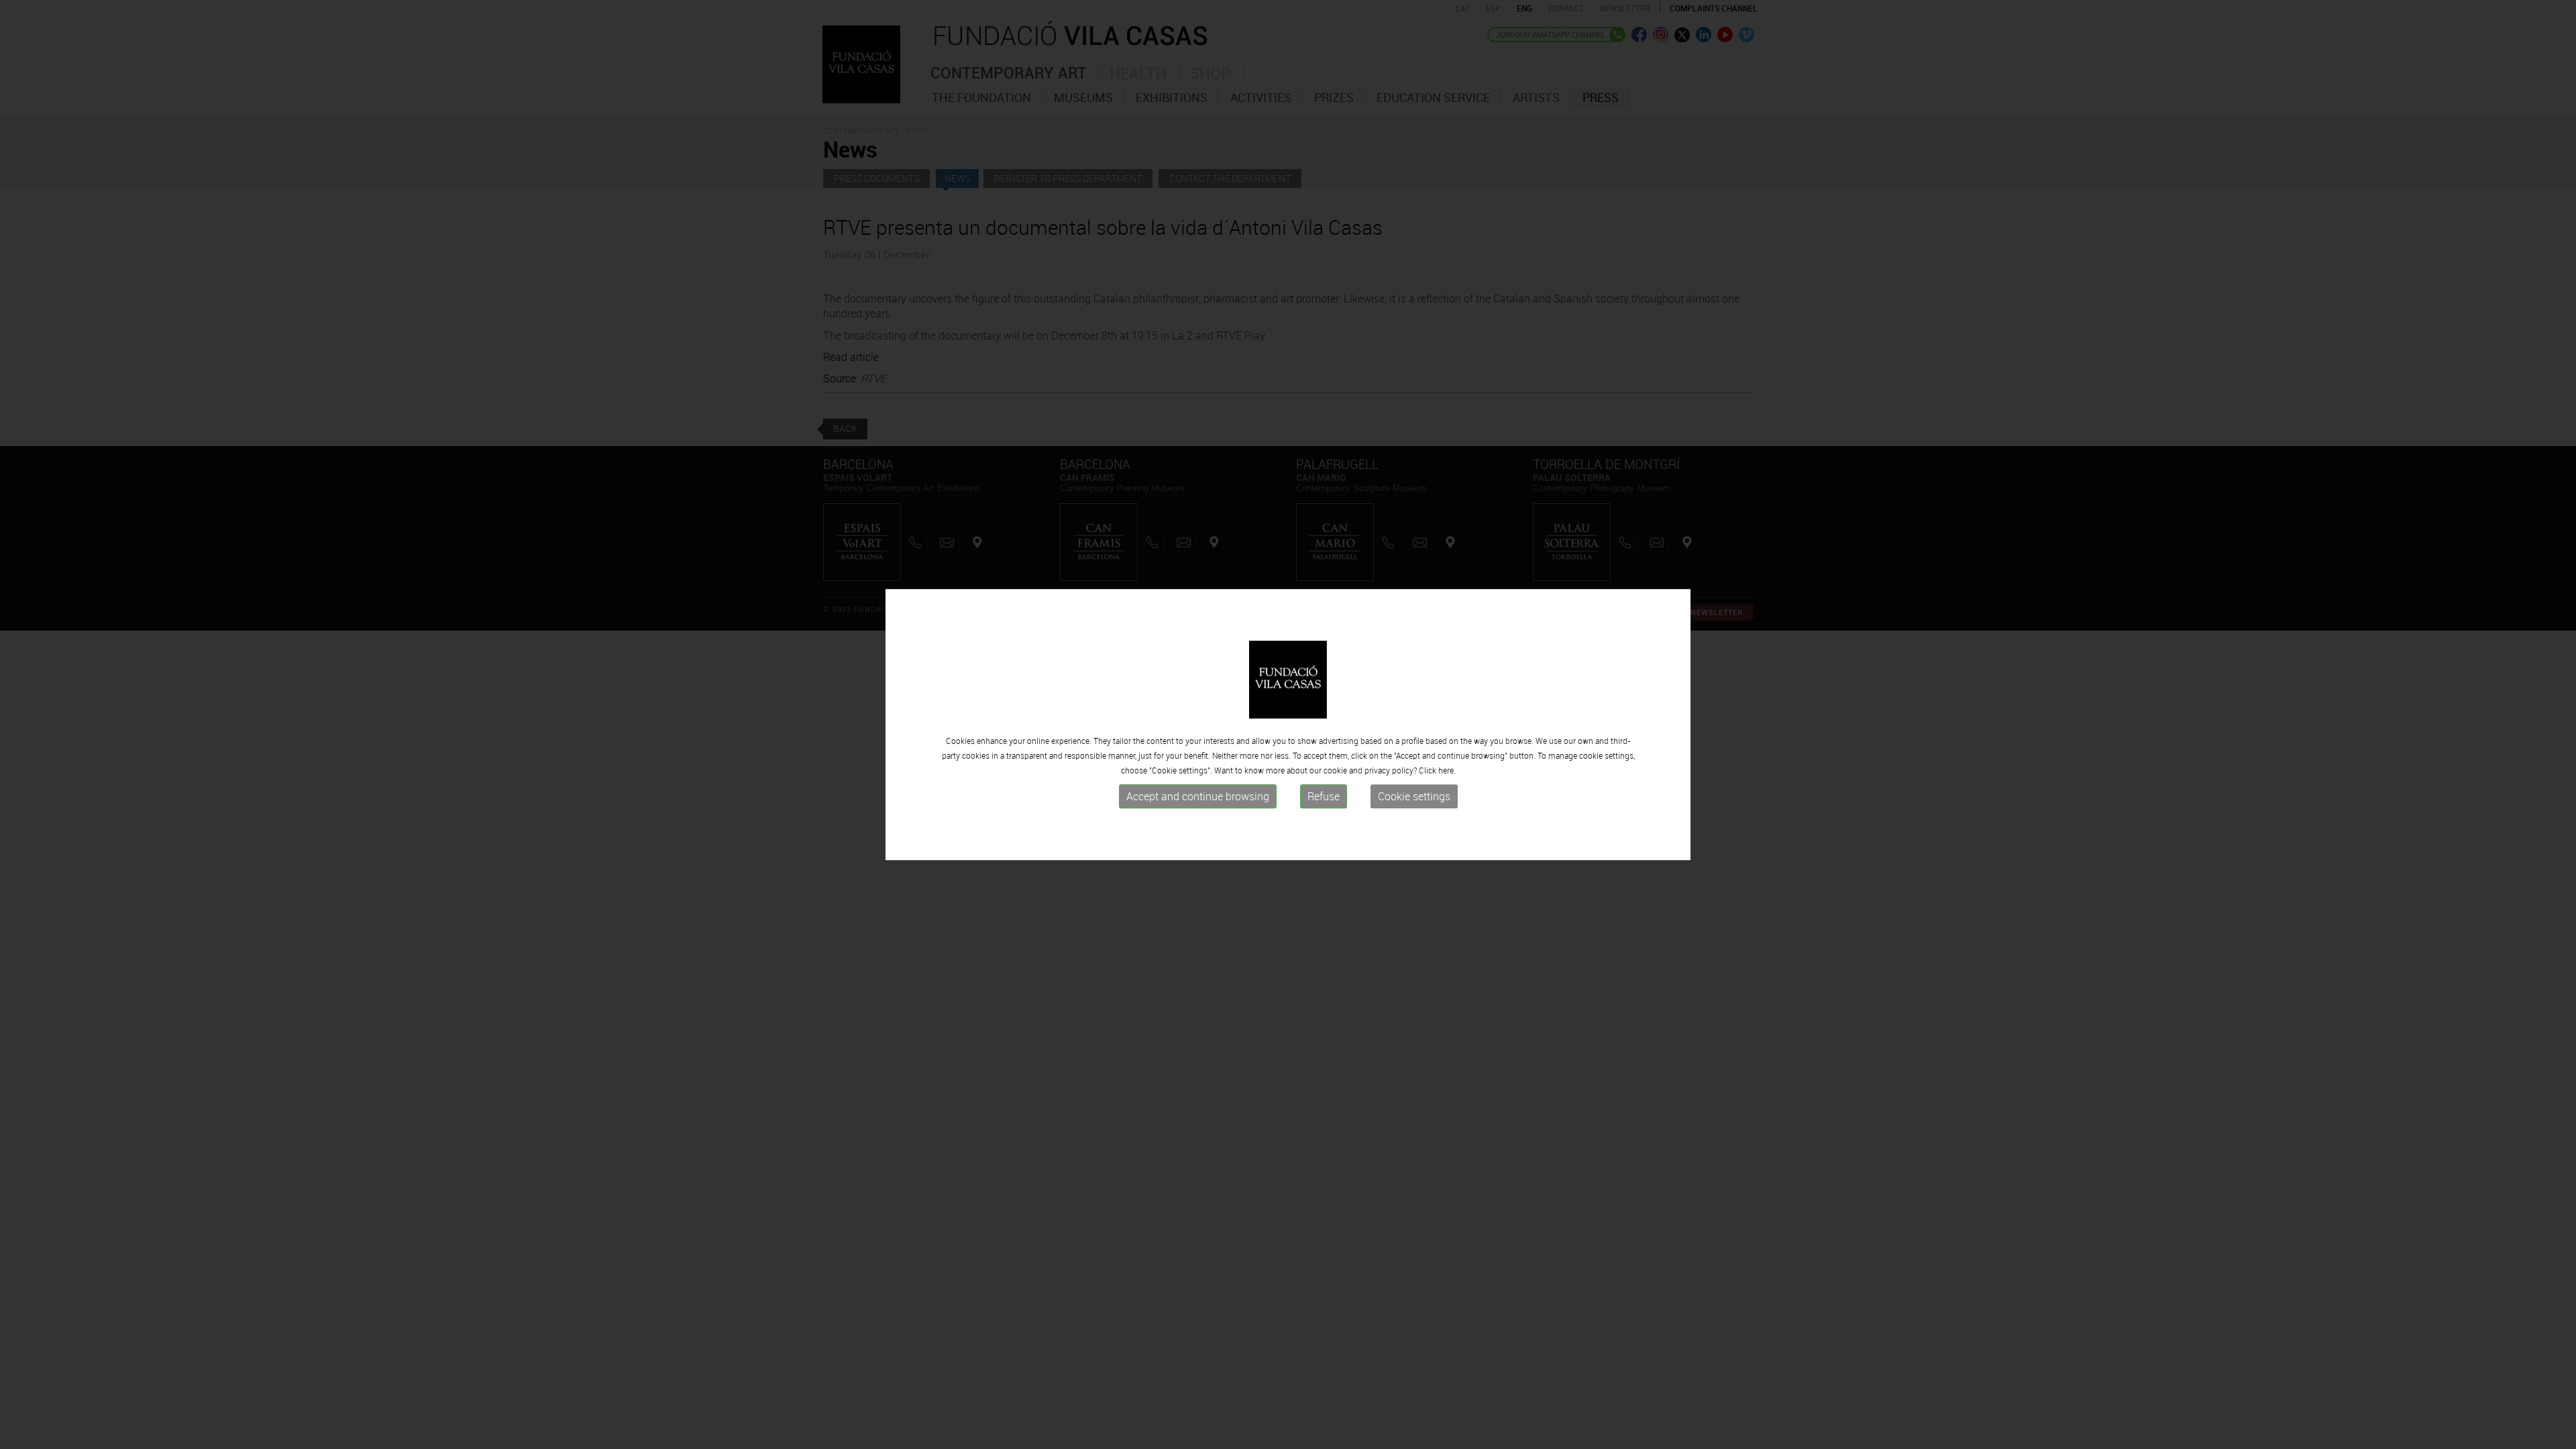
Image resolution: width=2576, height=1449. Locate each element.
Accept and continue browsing (1198, 796)
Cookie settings (1414, 796)
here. (1447, 770)
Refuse (1324, 796)
